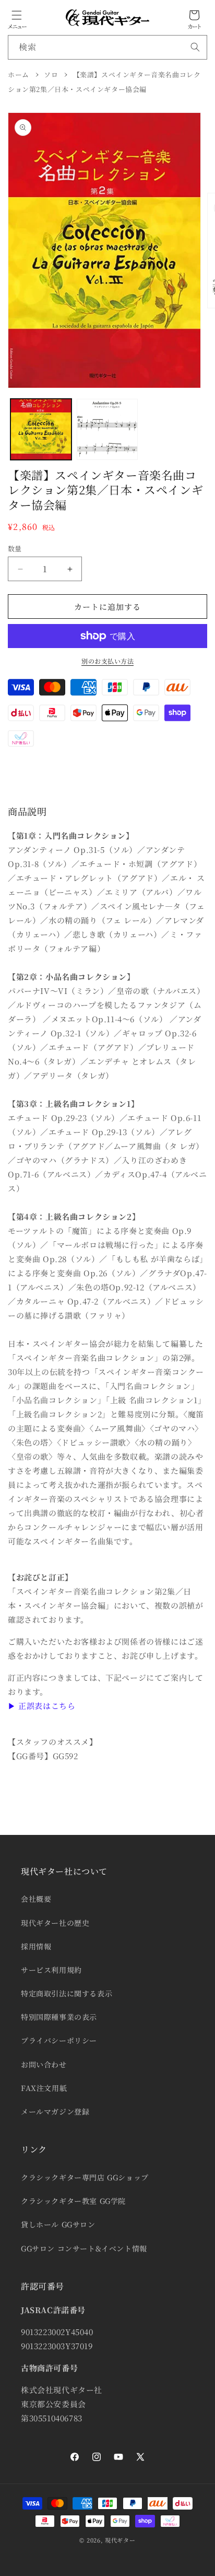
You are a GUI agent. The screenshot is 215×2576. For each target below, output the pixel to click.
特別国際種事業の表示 (59, 2017)
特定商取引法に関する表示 (67, 1993)
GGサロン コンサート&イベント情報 (84, 2248)
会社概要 (36, 1899)
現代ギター (120, 2540)
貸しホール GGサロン (58, 2224)
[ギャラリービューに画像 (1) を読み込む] (41, 429)
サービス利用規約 (51, 1970)
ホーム (19, 74)
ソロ (51, 74)
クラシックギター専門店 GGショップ (85, 2177)
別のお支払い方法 (107, 661)
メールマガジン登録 (55, 2111)
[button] (17, 15)
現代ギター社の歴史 (55, 1923)
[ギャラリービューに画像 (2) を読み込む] (107, 429)
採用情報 (36, 1946)
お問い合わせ (44, 2064)
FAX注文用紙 (44, 2088)
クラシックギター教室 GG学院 (73, 2201)
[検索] (195, 47)
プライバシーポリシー (59, 2040)
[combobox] (107, 47)
